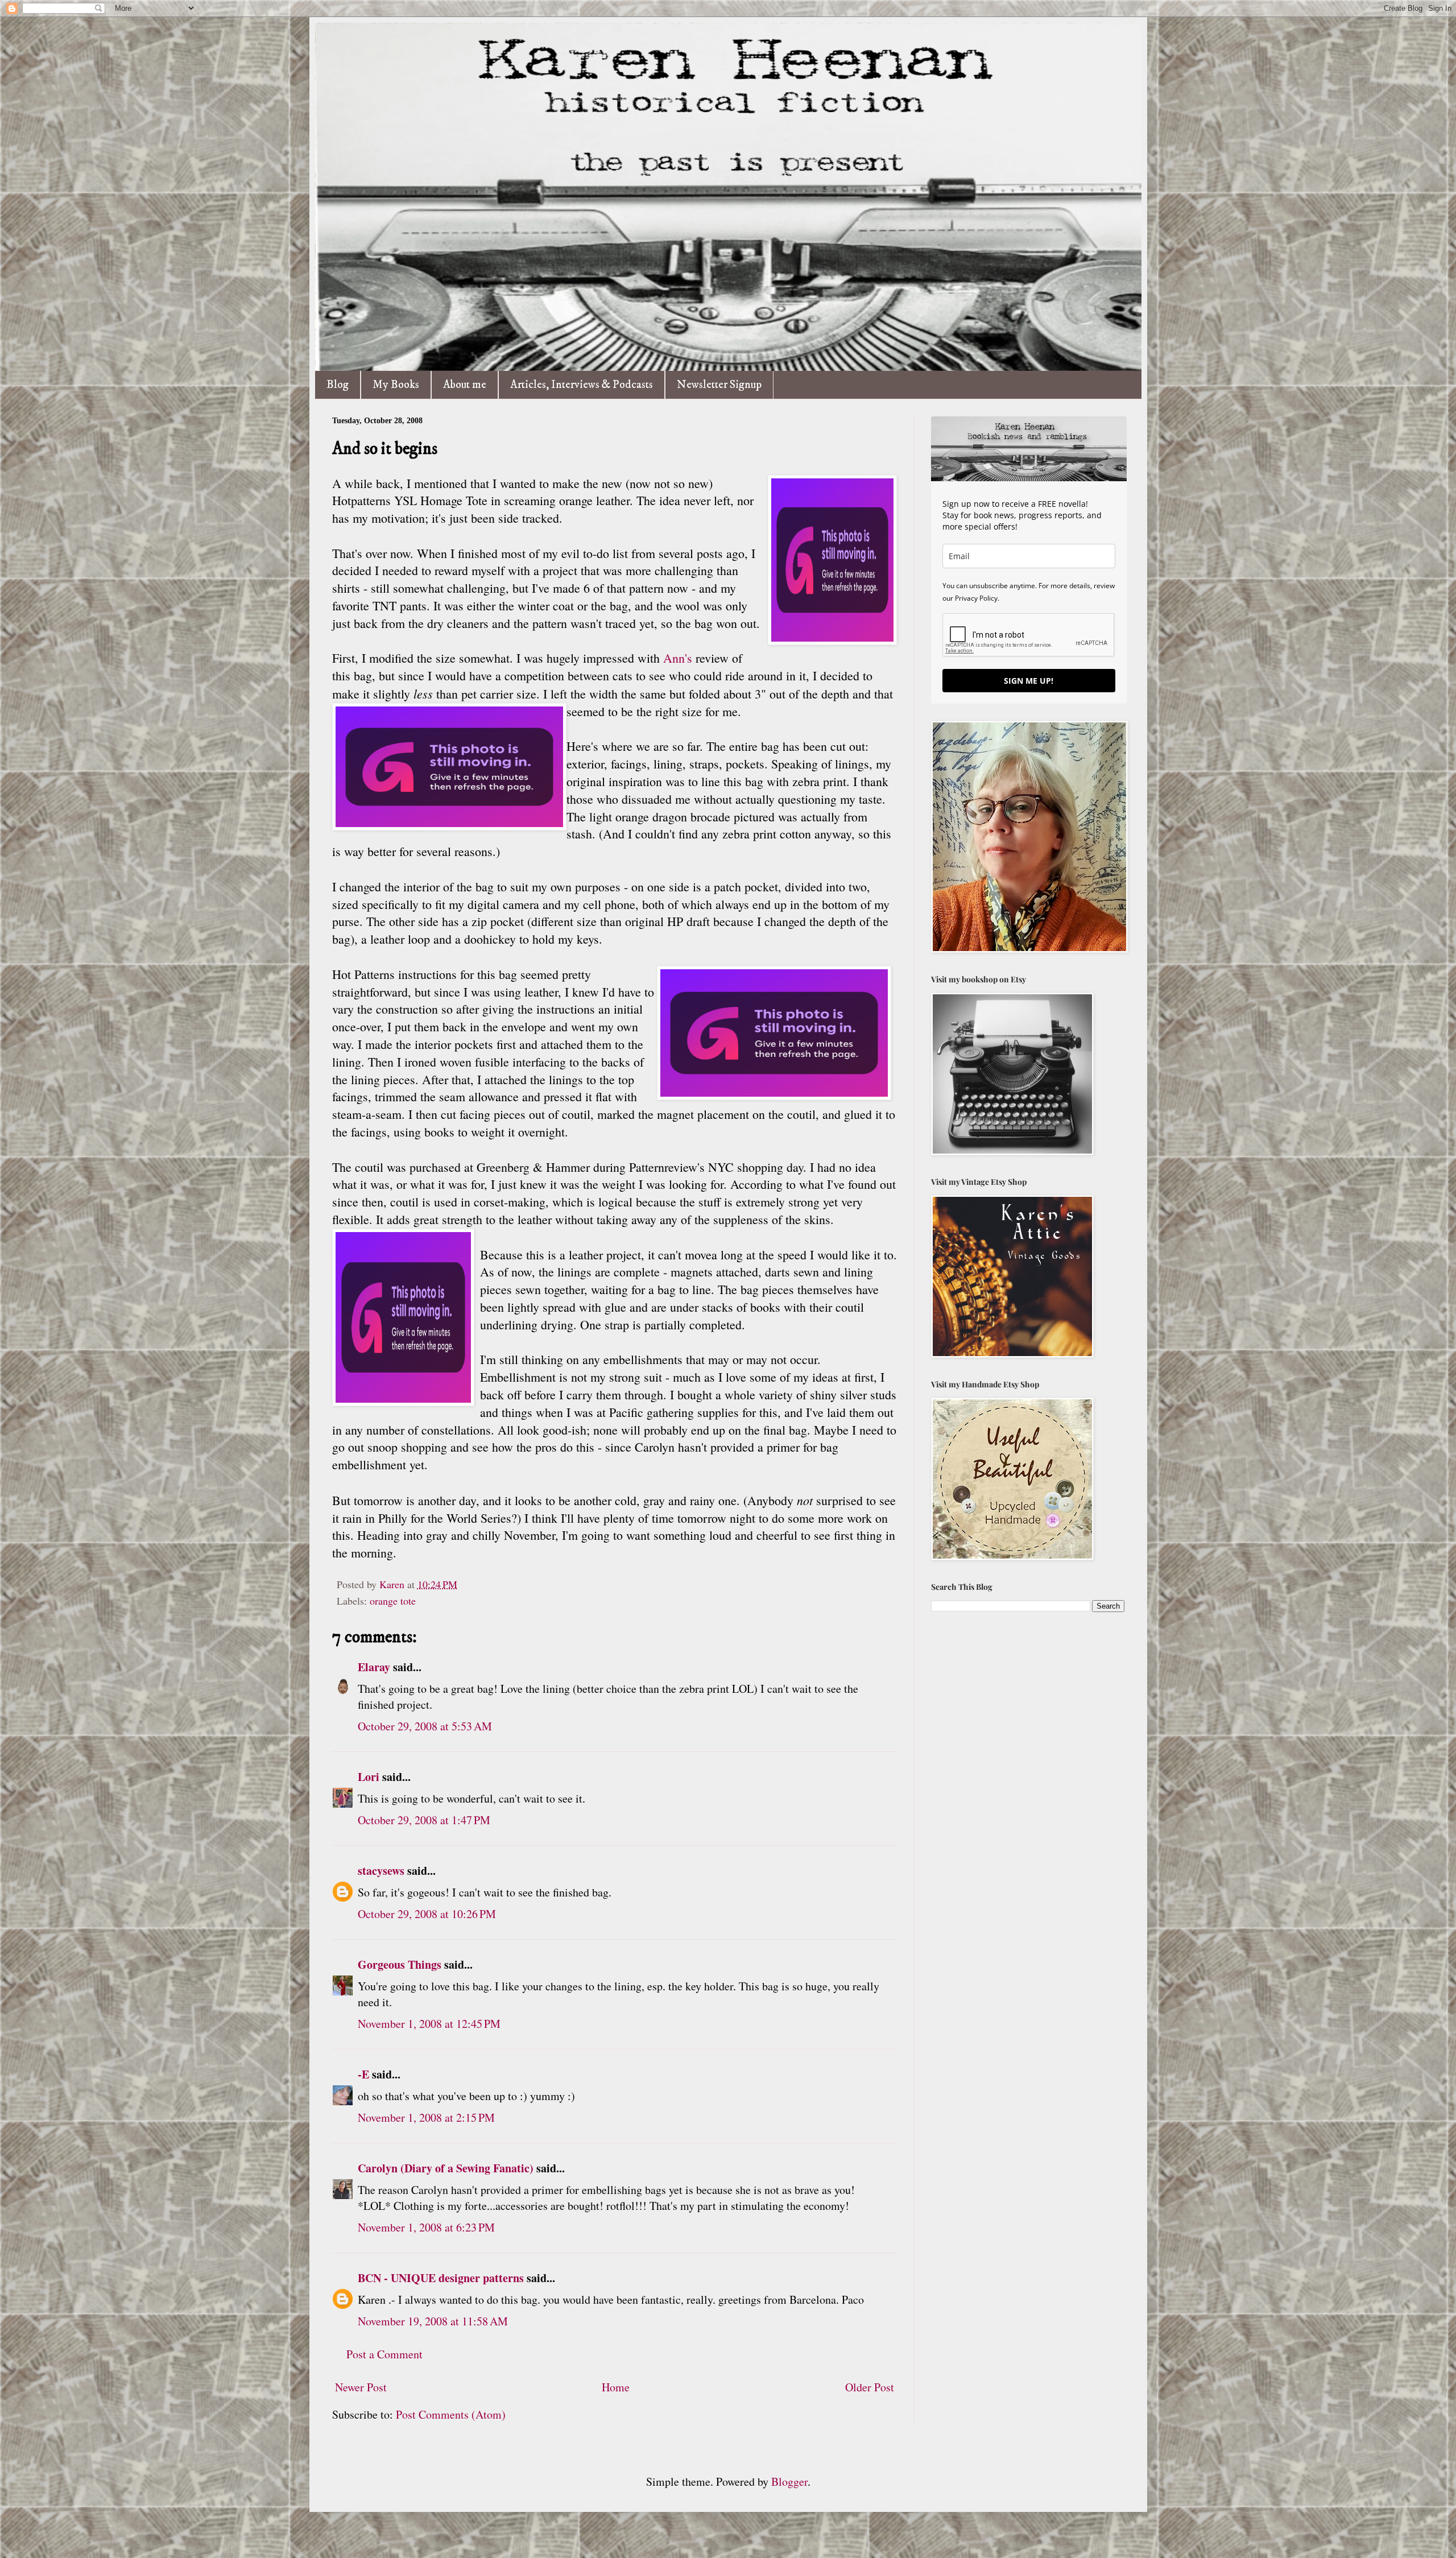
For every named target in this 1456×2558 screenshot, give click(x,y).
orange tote (393, 1601)
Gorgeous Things (400, 1964)
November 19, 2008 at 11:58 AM (433, 2321)
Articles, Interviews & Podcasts (582, 385)
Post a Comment (384, 2354)
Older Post (870, 2387)
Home (616, 2387)
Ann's (679, 658)
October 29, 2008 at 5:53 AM (425, 1726)
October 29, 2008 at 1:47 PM (424, 1820)
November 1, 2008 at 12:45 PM (429, 2024)
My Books (396, 385)
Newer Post (361, 2387)
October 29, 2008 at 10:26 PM (427, 1914)
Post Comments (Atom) (451, 2414)
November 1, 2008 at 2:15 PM (426, 2117)
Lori (369, 1777)
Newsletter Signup (719, 385)
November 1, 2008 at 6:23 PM (426, 2227)
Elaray (374, 1667)
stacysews (381, 1871)
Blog (338, 385)
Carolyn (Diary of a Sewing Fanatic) (446, 2168)
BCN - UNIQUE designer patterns (441, 2278)
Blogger (789, 2481)
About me (465, 385)
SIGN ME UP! (1029, 681)
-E (363, 2074)
